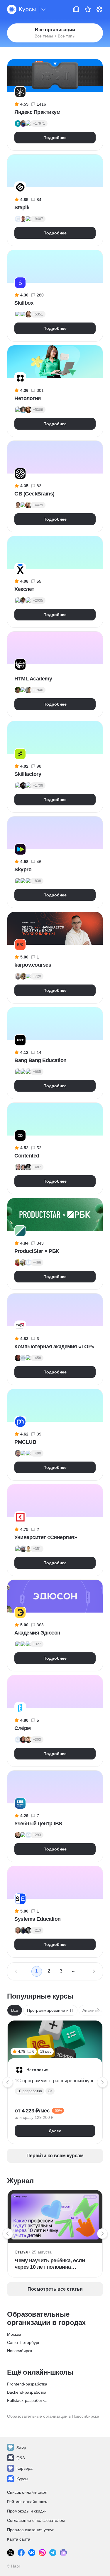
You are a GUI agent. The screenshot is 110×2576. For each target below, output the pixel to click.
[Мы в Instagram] (42, 2553)
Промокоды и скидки (27, 2511)
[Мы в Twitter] (11, 2553)
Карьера (24, 2468)
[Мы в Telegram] (53, 2553)
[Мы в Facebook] (21, 2553)
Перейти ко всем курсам (55, 2156)
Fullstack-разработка (27, 2400)
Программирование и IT (50, 2010)
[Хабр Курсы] (21, 9)
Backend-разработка (27, 2392)
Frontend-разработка (27, 2384)
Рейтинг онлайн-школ (28, 2502)
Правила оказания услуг (30, 2530)
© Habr (14, 2566)
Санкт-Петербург (23, 2342)
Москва (14, 2334)
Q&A (21, 2458)
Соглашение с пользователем (36, 2520)
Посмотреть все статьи (55, 2289)
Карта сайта (19, 2539)
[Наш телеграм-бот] (63, 2553)
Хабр (21, 2447)
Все (15, 2010)
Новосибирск (20, 2351)
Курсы (22, 2479)
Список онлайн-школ (27, 2492)
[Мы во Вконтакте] (32, 2553)
